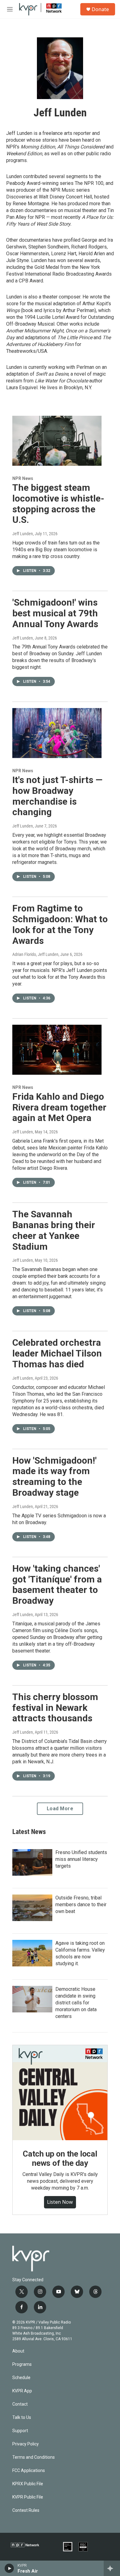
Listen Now (60, 2202)
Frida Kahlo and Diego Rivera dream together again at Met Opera (59, 1107)
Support (20, 2431)
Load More (60, 1809)
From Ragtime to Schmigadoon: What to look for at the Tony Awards (60, 924)
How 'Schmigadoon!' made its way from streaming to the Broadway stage (54, 1476)
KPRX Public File (28, 2484)
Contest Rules (26, 2510)
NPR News (23, 478)
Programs (22, 2364)
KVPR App (22, 2391)
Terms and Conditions (34, 2457)
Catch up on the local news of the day (60, 2158)
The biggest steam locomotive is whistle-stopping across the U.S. (58, 504)
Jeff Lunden (23, 534)
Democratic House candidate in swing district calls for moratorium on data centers (76, 2003)
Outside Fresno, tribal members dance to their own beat (81, 1905)
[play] (9, 2568)
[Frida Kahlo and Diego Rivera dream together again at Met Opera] (57, 1050)
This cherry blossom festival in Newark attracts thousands (55, 1708)
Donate (100, 9)
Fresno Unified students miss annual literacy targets (81, 1859)
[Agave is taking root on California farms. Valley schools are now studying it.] (32, 1953)
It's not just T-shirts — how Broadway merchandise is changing (57, 796)
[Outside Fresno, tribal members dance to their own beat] (32, 1908)
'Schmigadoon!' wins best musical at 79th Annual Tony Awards (55, 613)
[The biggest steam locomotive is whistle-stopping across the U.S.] (57, 441)
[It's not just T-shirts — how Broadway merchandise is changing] (57, 733)
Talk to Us (22, 2418)
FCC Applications (29, 2471)
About (18, 2351)
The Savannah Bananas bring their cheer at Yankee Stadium (54, 1230)
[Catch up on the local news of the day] (60, 2093)
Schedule (21, 2378)
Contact (20, 2404)
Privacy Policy (26, 2444)
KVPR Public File (28, 2497)
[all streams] (112, 2568)
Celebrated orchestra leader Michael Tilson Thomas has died (57, 1353)
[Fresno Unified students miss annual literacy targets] (32, 1862)
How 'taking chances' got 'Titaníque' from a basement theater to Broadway (57, 1584)
